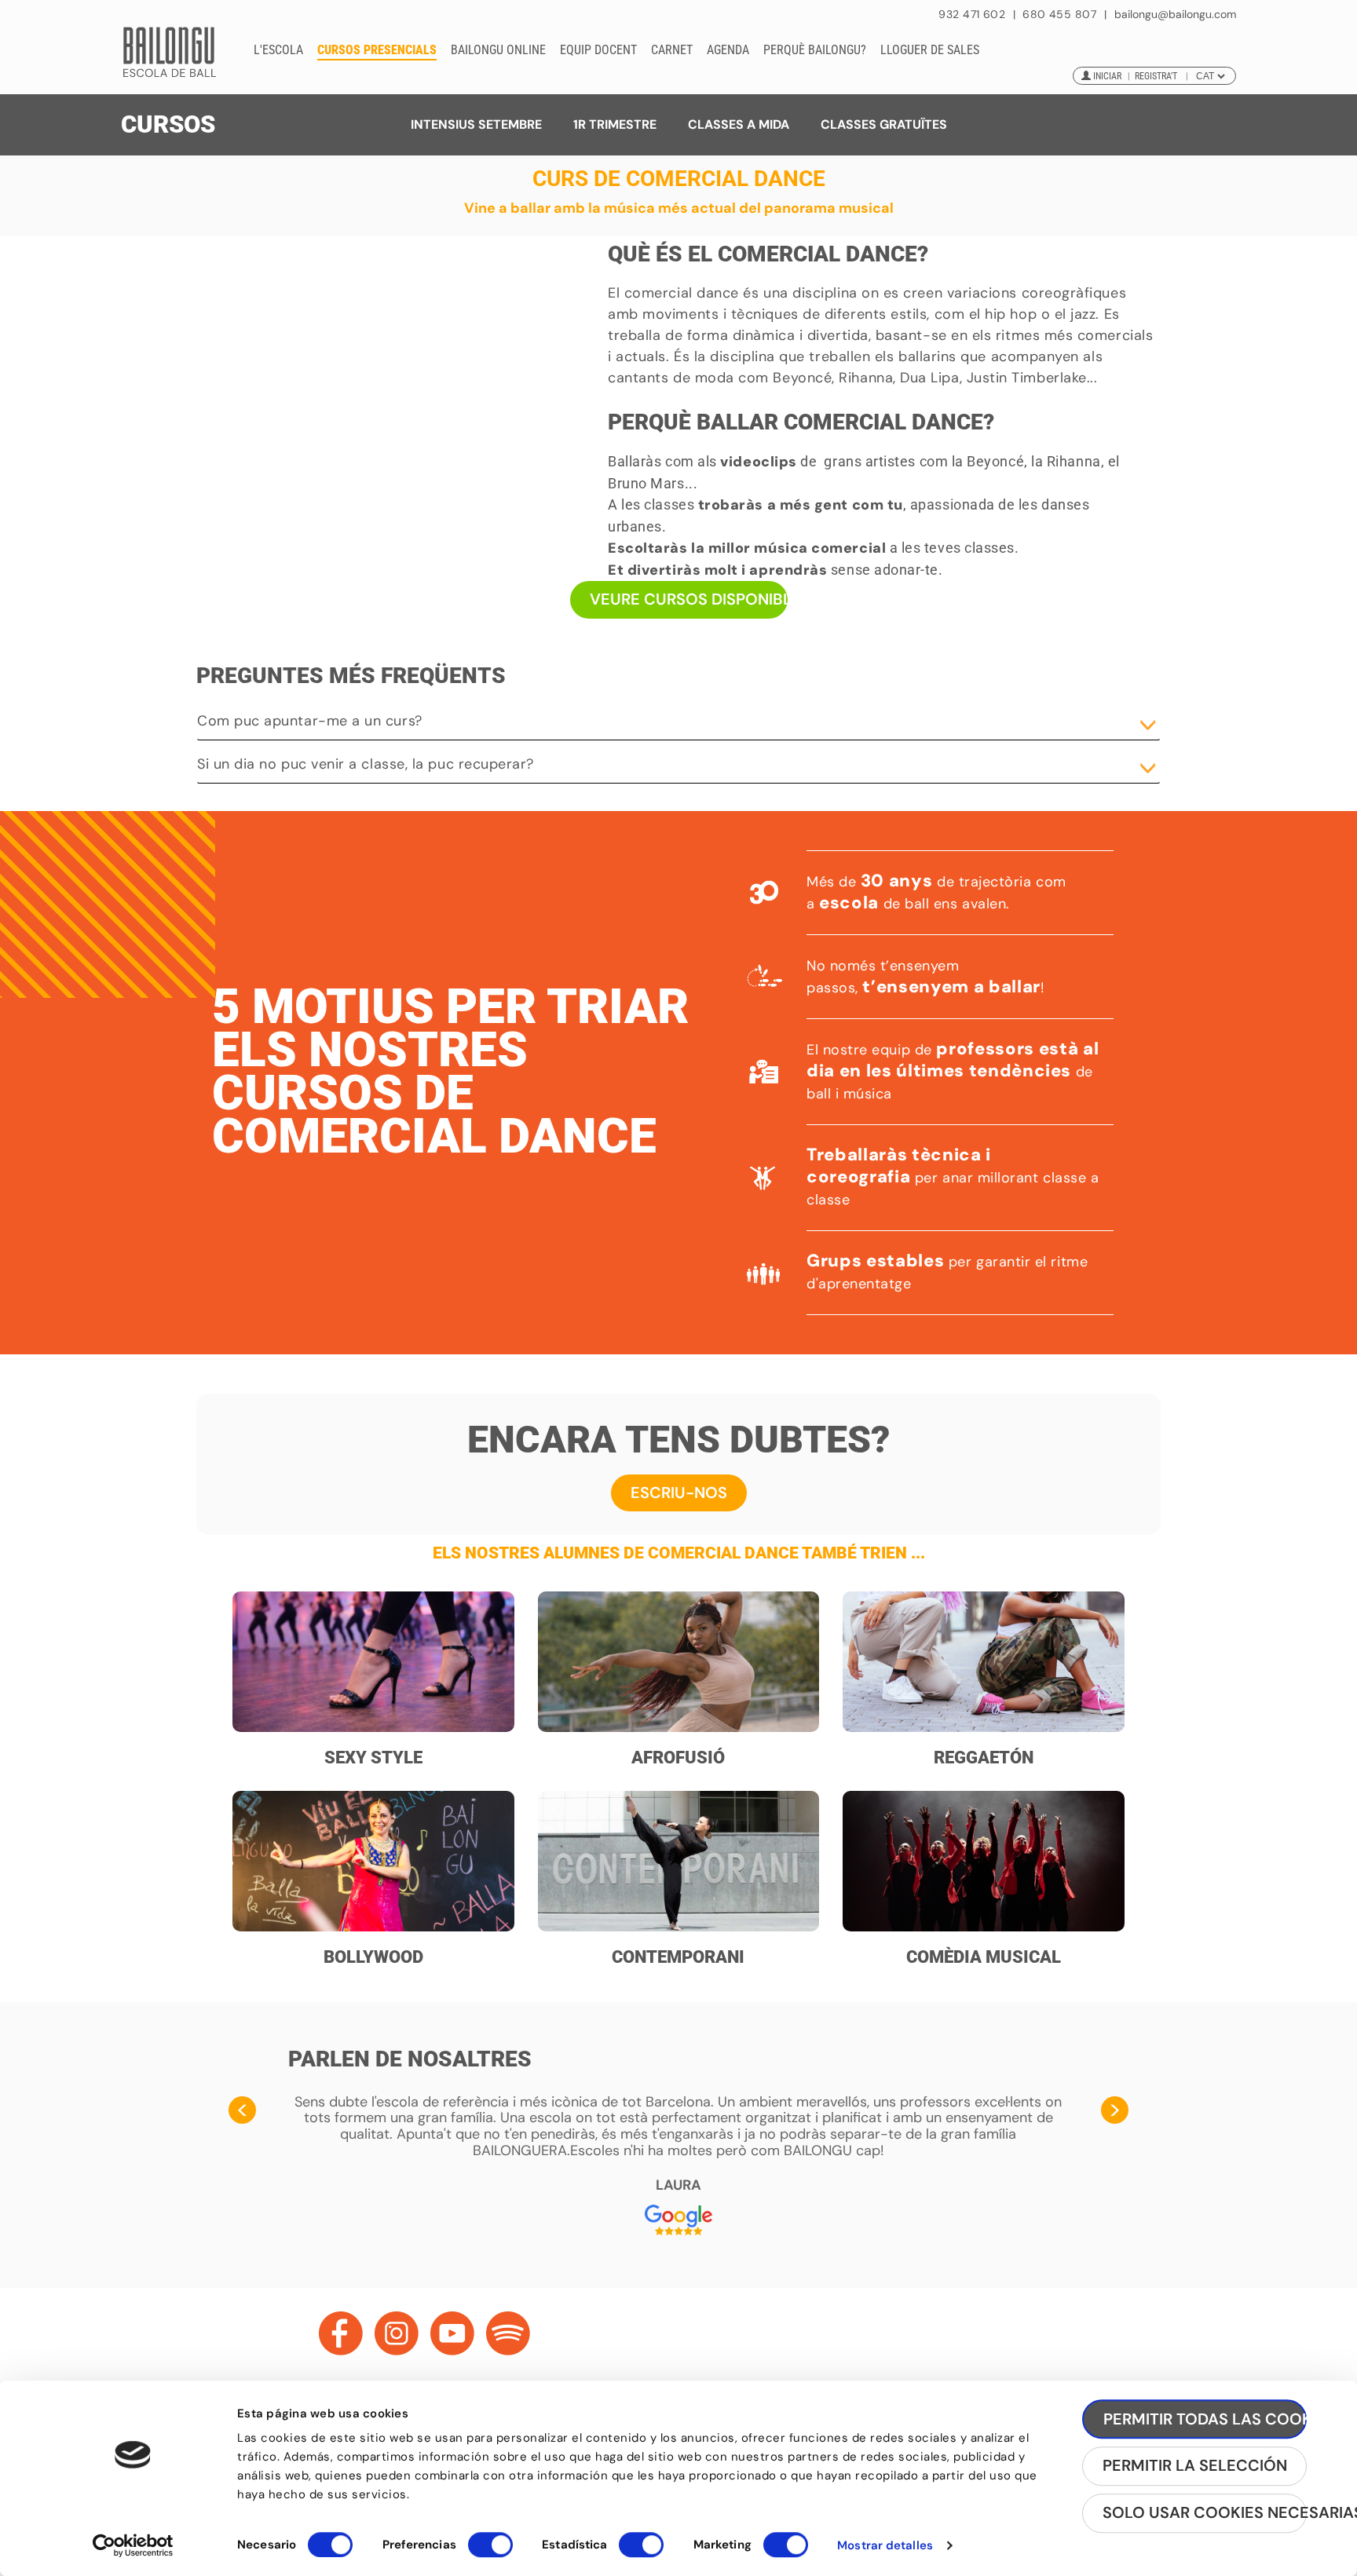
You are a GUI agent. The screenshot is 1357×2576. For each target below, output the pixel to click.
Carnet (672, 50)
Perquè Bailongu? (815, 50)
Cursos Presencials (377, 50)
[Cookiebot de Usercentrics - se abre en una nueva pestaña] (133, 2545)
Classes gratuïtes (884, 124)
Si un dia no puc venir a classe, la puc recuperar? (366, 764)
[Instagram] (397, 2333)
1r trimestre (615, 124)
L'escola (278, 50)
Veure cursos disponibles (689, 599)
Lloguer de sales (930, 50)
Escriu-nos (679, 1493)
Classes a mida (739, 124)
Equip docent (598, 50)
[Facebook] (341, 2333)
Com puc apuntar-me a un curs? (310, 721)
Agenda (728, 50)
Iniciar (1107, 76)
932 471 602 (973, 14)
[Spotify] (508, 2333)
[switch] (490, 2552)
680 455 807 (1059, 14)
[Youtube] (452, 2333)
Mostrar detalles (885, 2545)
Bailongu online (498, 50)
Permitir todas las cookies (1205, 2419)
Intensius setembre (476, 124)
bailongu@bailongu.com (1175, 15)
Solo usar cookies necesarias (1205, 2513)
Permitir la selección (1195, 2466)
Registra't (1156, 76)
